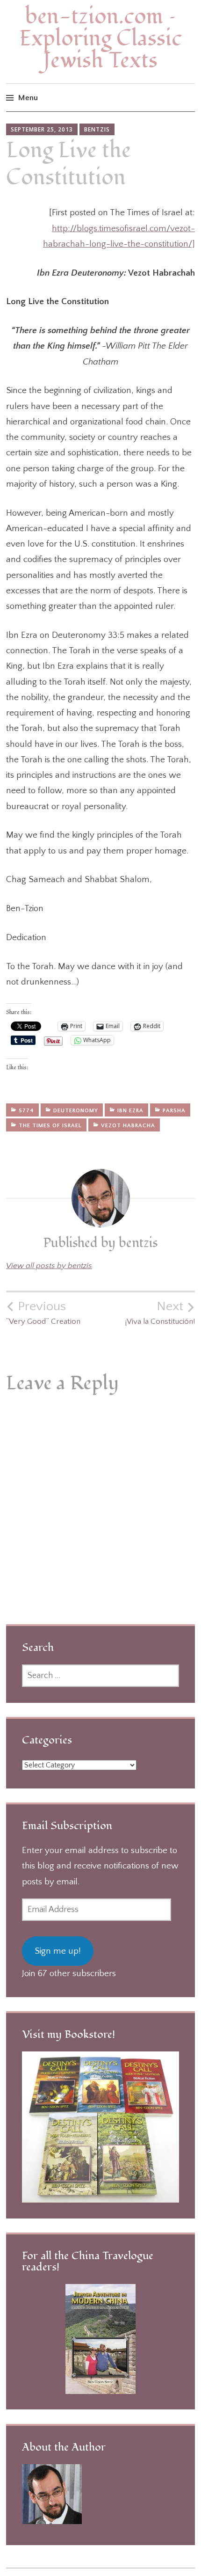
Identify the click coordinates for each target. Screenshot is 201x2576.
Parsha (174, 1111)
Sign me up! (58, 1951)
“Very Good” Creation (43, 1313)
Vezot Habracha (128, 1126)
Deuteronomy (76, 1111)
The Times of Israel (50, 1126)
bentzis (97, 129)
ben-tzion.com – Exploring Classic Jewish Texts (100, 39)
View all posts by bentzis (49, 1266)
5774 (26, 1111)
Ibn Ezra (130, 1111)
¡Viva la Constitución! (160, 1313)
